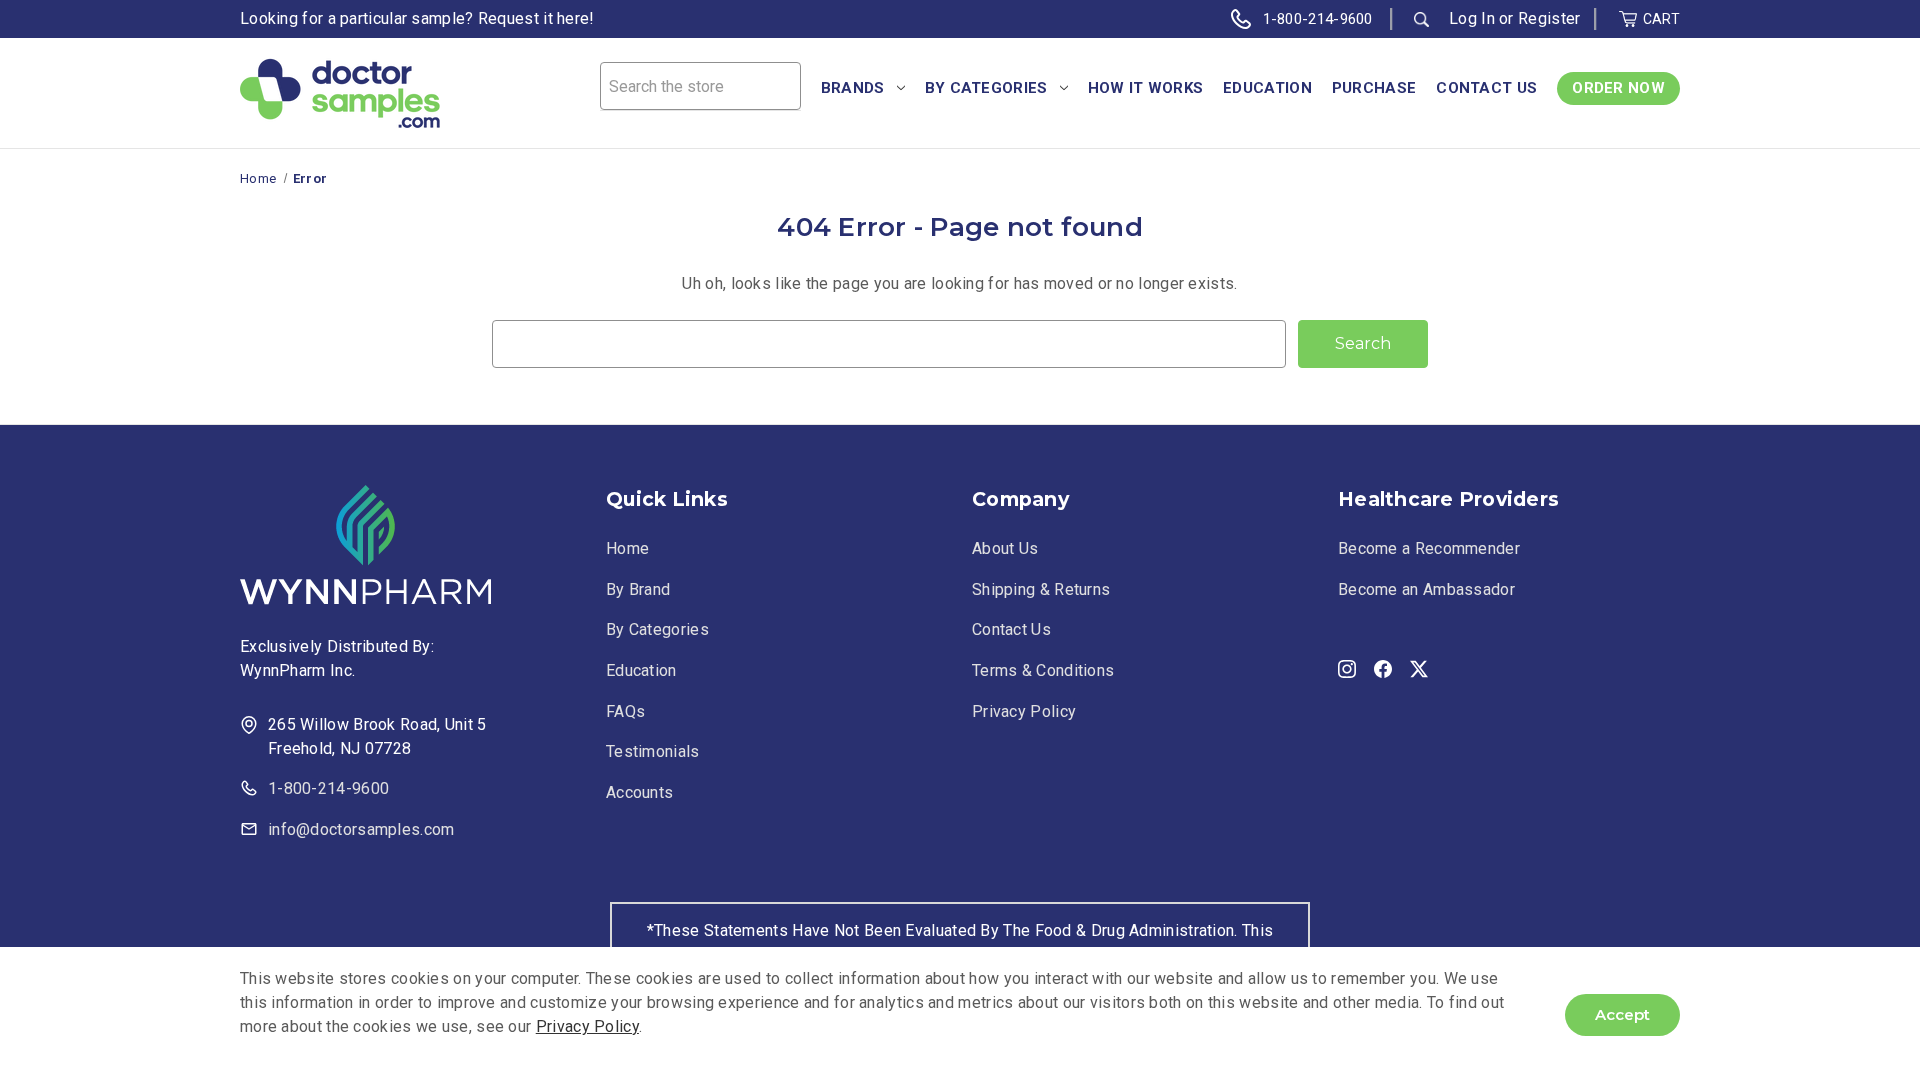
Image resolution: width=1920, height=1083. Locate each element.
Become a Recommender (1429, 548)
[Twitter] (1419, 665)
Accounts (639, 792)
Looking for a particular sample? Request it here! (417, 18)
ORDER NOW (1618, 88)
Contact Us (1486, 88)
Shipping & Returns (1041, 589)
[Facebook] (1383, 665)
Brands (853, 88)
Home (627, 548)
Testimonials (653, 751)
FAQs (625, 711)
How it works (1146, 88)
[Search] (1421, 19)
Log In (1472, 18)
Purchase (1374, 88)
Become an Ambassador (1426, 589)
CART (1661, 19)
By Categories (986, 88)
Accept (1622, 1014)
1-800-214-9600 (1318, 19)
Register (1549, 18)
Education (1267, 88)
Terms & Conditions (1043, 670)
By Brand (638, 589)
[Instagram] (1347, 665)
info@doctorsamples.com (361, 829)
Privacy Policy (1024, 711)
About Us (1005, 548)
